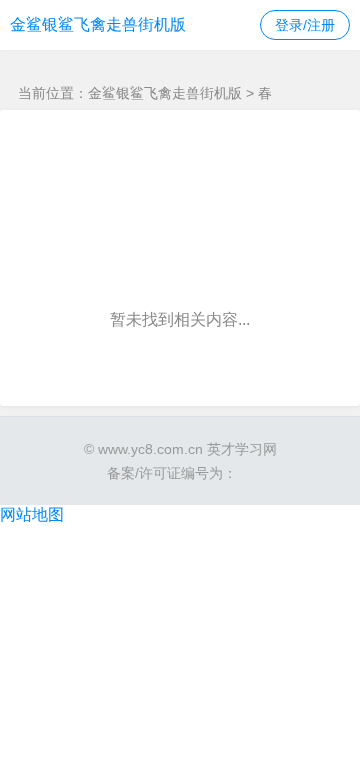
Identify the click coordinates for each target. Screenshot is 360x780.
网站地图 (32, 514)
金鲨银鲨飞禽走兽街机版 (98, 24)
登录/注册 (305, 25)
